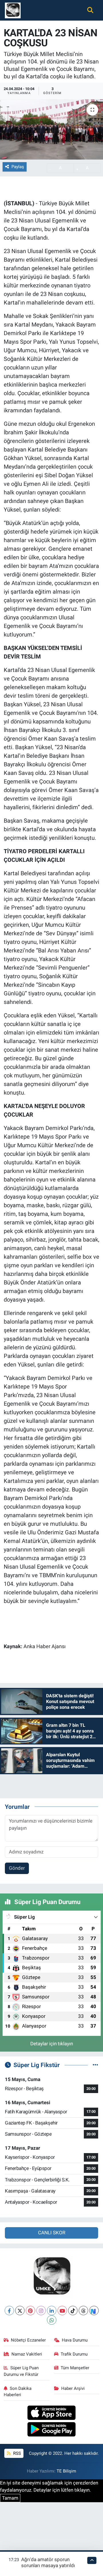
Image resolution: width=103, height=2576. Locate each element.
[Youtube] (62, 2311)
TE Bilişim (66, 2471)
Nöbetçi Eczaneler (28, 2340)
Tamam (10, 2498)
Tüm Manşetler (75, 2368)
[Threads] (83, 2311)
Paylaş (18, 167)
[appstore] (52, 2413)
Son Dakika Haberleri (18, 2392)
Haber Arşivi (73, 2388)
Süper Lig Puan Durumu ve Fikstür (21, 2371)
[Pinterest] (30, 2311)
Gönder (17, 1868)
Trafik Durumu (74, 2354)
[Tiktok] (73, 2311)
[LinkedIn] (52, 2311)
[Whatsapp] (52, 2320)
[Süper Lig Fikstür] (95, 2065)
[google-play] (52, 2430)
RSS (16, 2453)
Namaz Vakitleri (27, 2354)
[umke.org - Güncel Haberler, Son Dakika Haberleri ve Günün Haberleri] (13, 10)
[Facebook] (9, 2311)
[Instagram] (41, 2311)
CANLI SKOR (52, 2233)
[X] (20, 2311)
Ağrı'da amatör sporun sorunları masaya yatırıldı (48, 2562)
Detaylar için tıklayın (52, 2044)
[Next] (94, 2311)
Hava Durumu (75, 2340)
